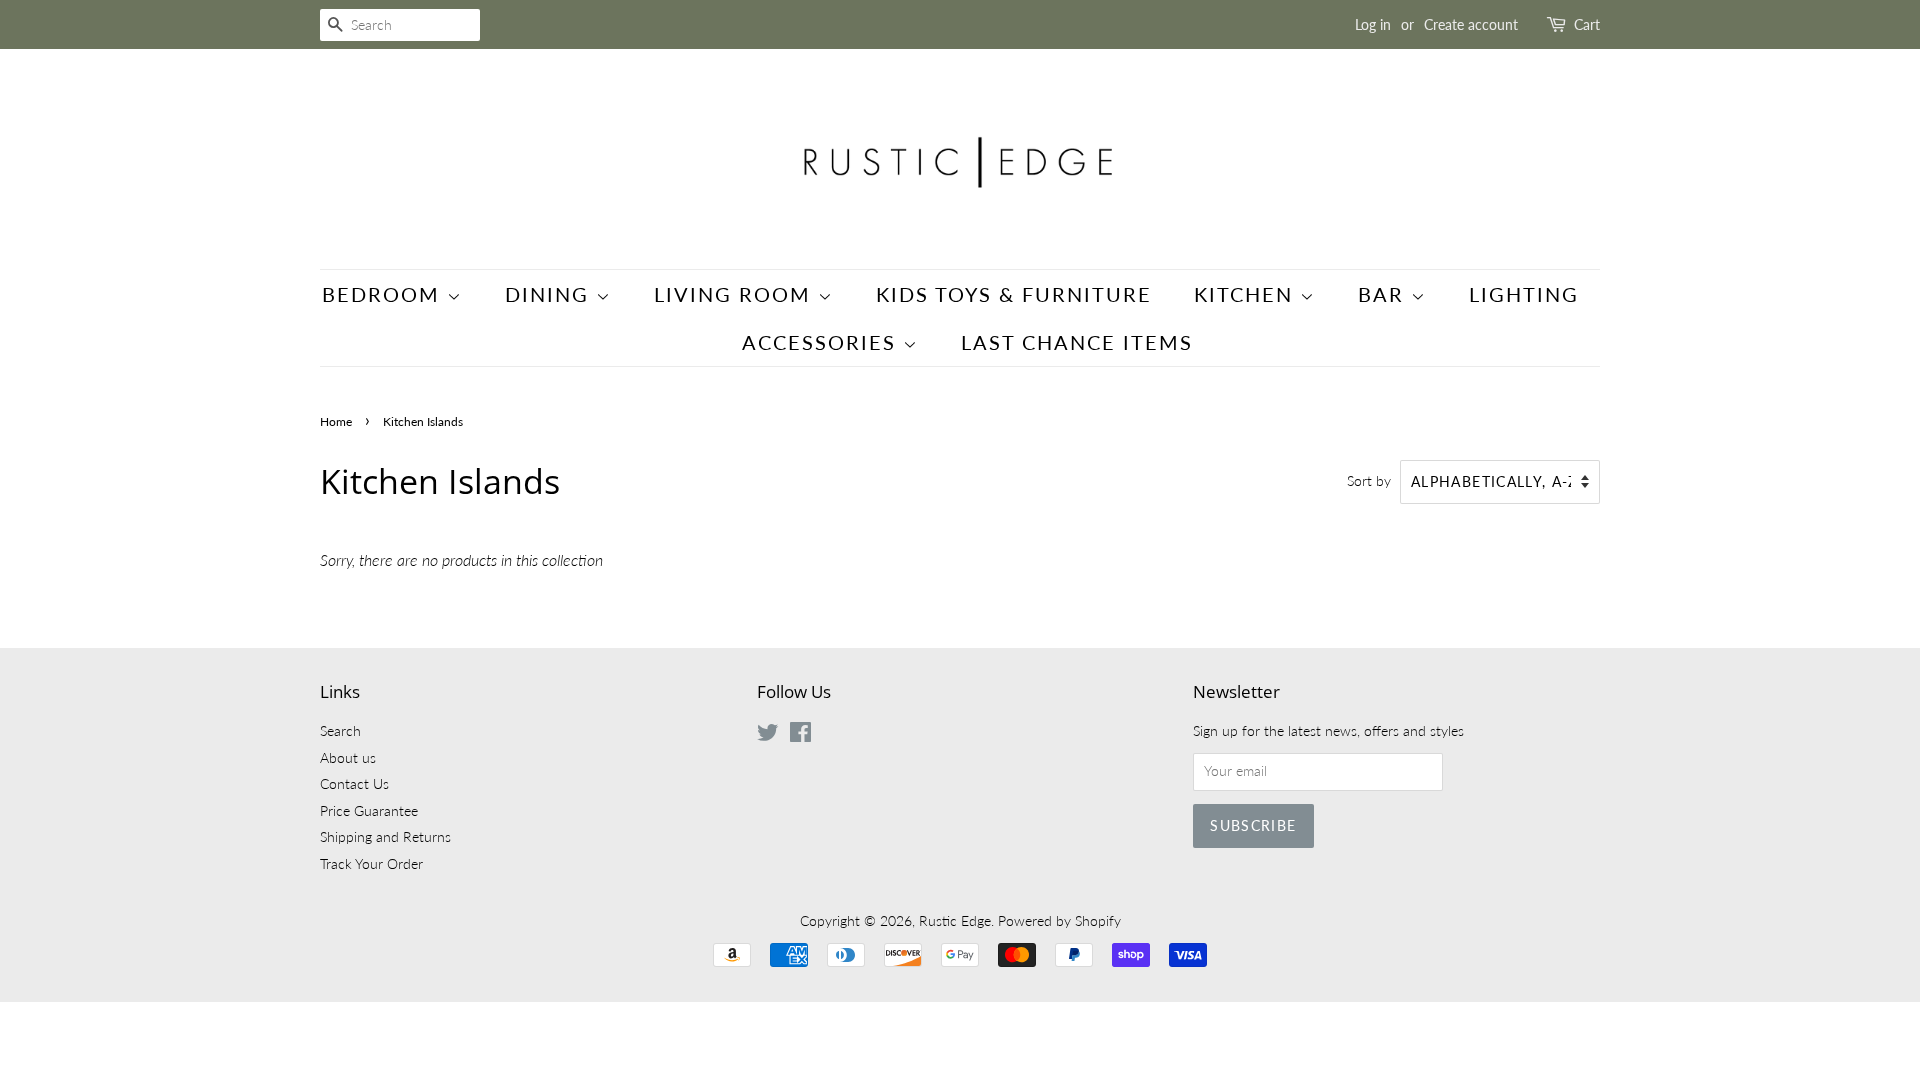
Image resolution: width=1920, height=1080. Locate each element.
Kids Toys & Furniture (1014, 294)
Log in (1373, 24)
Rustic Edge (955, 921)
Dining (550, 294)
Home (336, 421)
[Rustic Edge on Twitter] (768, 736)
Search (340, 731)
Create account (1471, 24)
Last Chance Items (1077, 342)
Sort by (1369, 480)
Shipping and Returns (385, 837)
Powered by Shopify (1059, 921)
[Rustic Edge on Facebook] (800, 736)
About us (348, 758)
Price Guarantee (369, 811)
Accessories (822, 342)
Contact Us (354, 784)
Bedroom (384, 294)
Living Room (736, 294)
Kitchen (1247, 294)
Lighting (1524, 294)
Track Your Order (371, 864)
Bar (1384, 294)
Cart (1587, 24)
